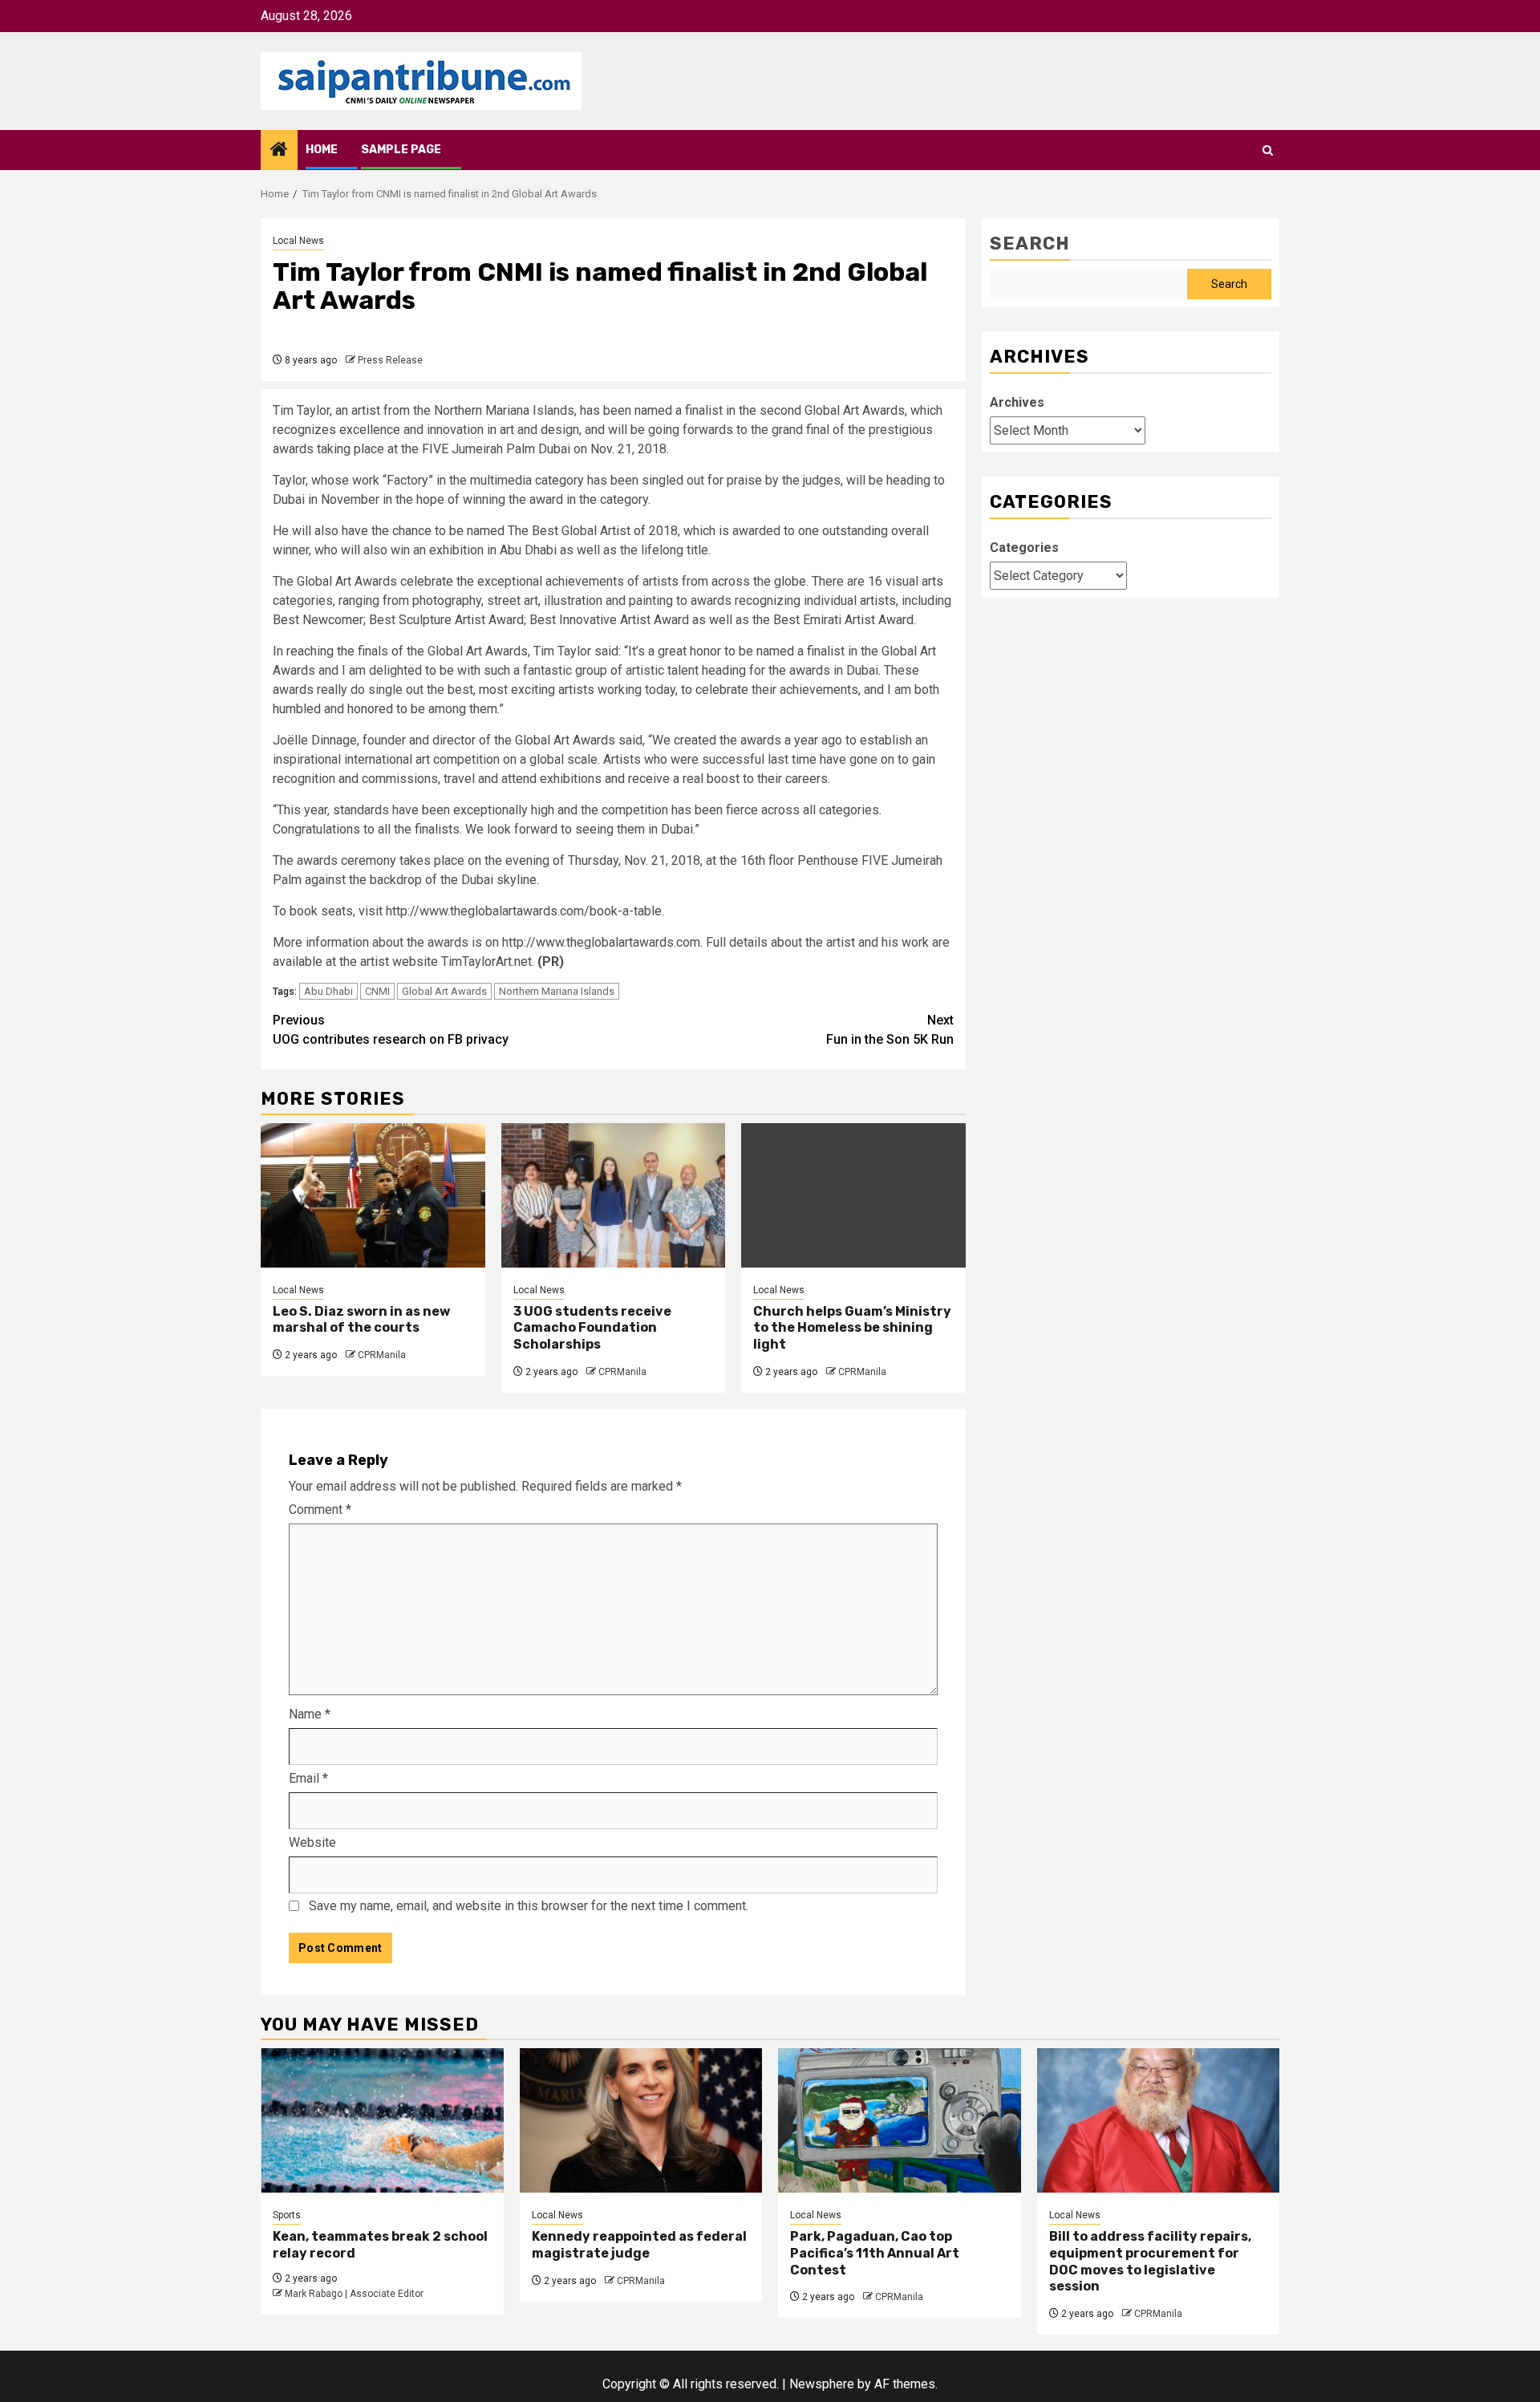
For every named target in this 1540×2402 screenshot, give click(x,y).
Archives (1017, 402)
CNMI (377, 991)
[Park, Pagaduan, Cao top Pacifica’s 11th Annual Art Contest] (900, 2120)
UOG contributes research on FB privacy (391, 1030)
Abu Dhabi (328, 991)
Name (310, 1714)
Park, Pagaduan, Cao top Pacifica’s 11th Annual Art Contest (875, 2253)
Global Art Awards (444, 991)
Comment (320, 1509)
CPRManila (382, 1355)
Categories (1024, 548)
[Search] (1268, 150)
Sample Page (401, 150)
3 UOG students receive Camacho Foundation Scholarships (592, 1328)
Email (308, 1778)
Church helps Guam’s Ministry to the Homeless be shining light (852, 1328)
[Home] (279, 151)
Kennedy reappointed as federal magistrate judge (639, 2245)
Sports (287, 2215)
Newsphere (822, 2384)
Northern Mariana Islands (557, 991)
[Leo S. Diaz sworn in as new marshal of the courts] (373, 1195)
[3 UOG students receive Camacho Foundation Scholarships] (614, 1195)
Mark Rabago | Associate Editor (354, 2294)
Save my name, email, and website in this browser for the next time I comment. (529, 1906)
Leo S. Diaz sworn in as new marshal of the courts (361, 1320)
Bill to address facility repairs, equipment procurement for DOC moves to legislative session (1150, 2261)
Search (1030, 243)
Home (322, 150)
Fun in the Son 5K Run (890, 1030)
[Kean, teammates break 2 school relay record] (382, 2120)
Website (312, 1842)
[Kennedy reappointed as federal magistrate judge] (641, 2120)
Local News (298, 241)
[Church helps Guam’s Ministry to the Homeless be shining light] (853, 1195)
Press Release (390, 360)
